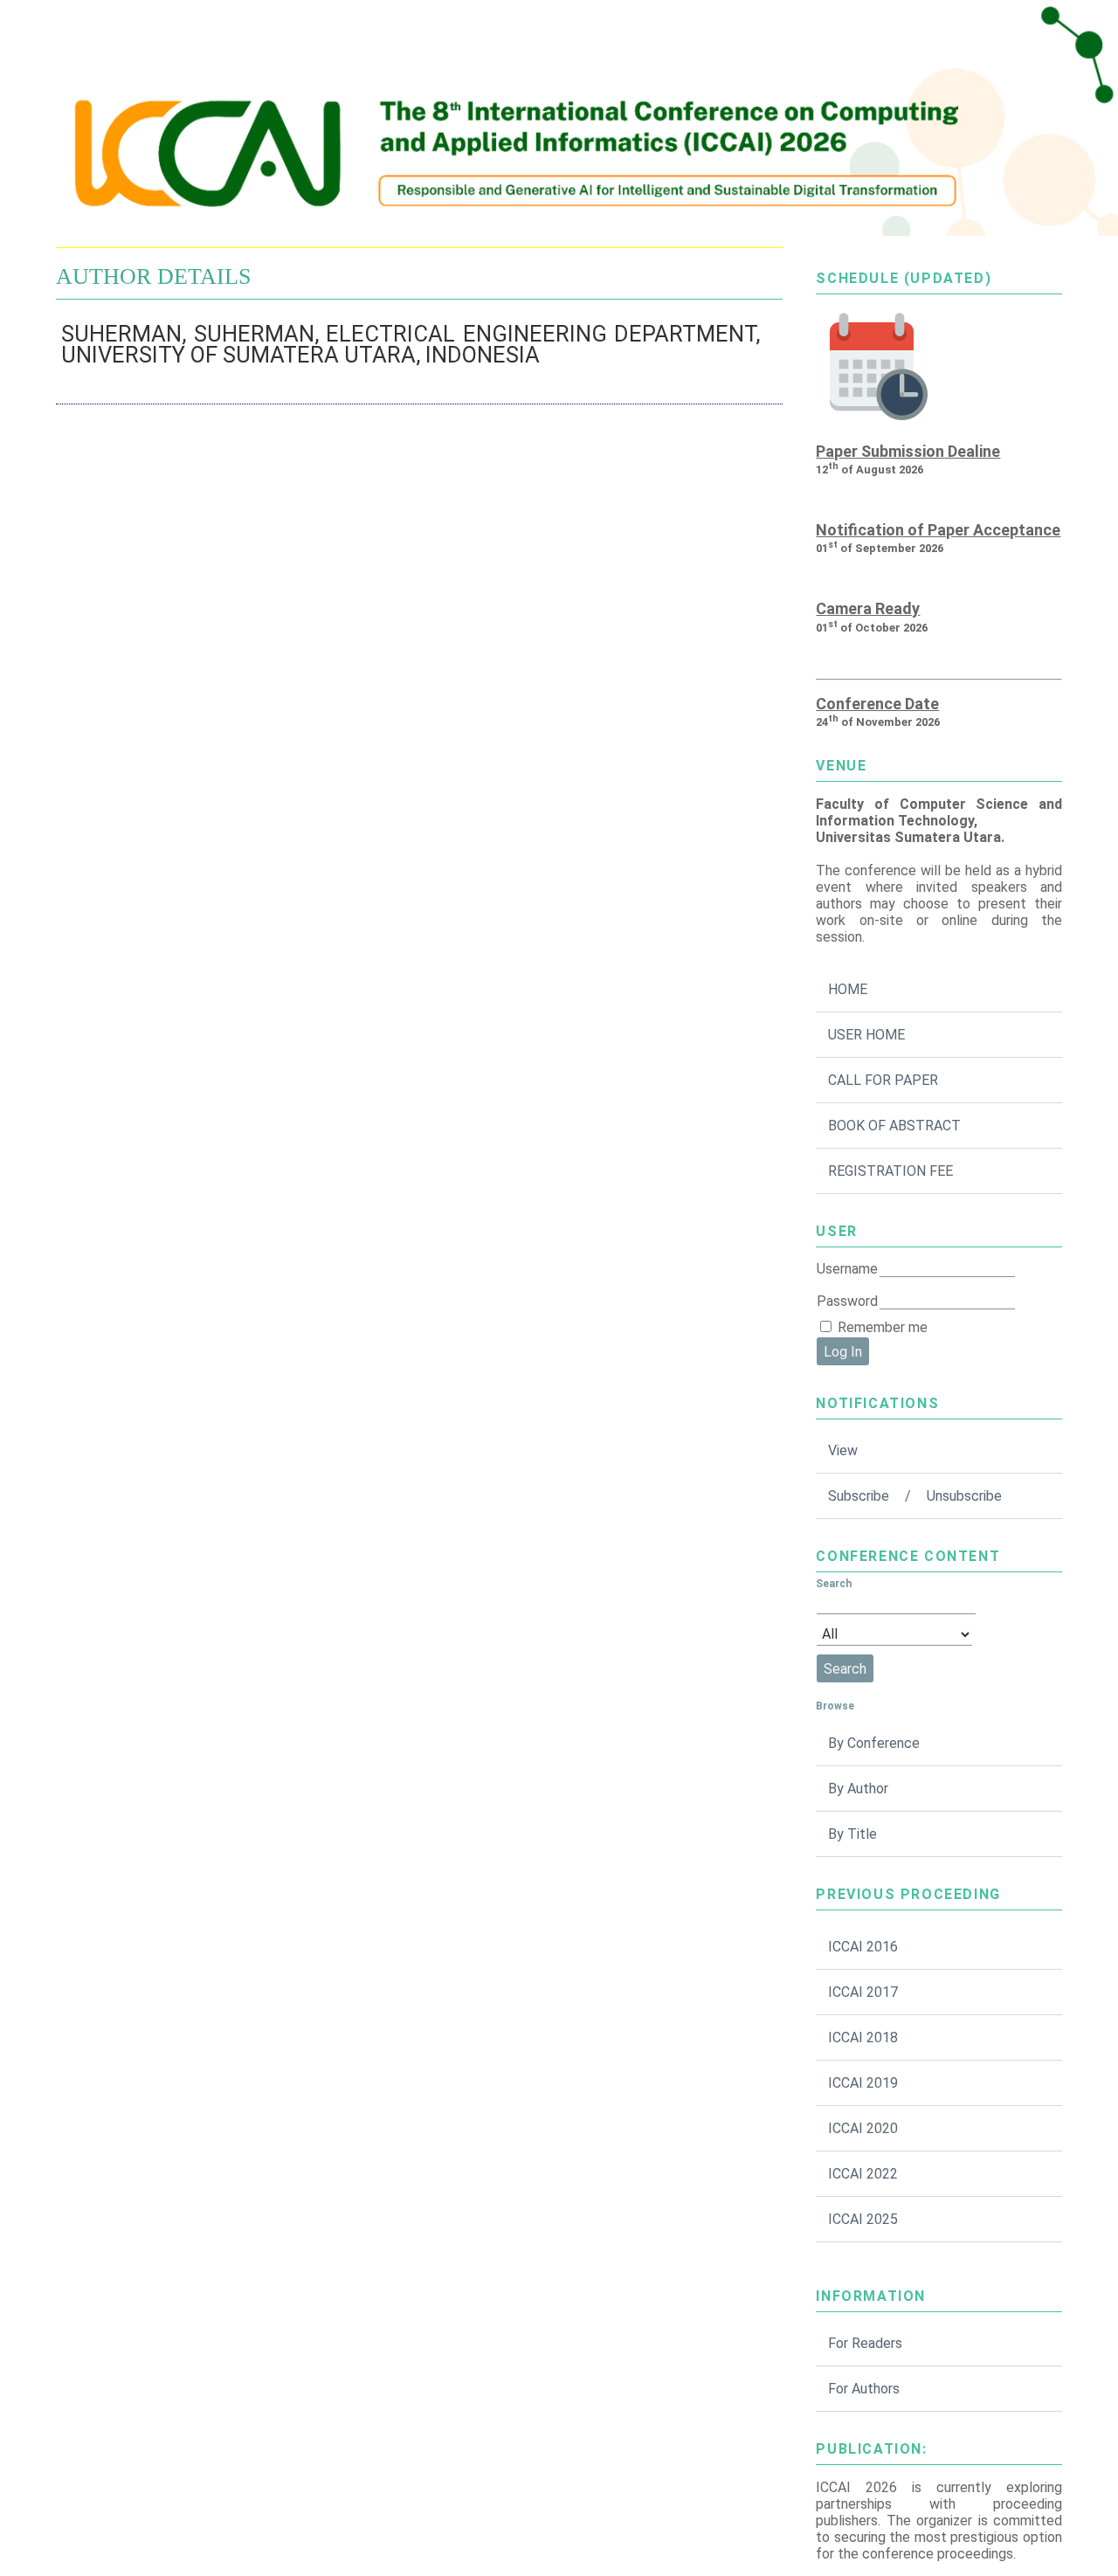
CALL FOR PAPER (883, 1080)
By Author (858, 1789)
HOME (848, 989)
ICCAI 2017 (863, 1992)
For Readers (865, 2343)
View (843, 1450)
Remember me (883, 1327)
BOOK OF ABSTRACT (894, 1126)
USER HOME (866, 1035)
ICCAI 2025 (863, 2219)
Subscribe (859, 1496)
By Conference (874, 1743)
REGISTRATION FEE (890, 1171)
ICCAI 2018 (863, 2037)
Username (847, 1269)
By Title (852, 1834)
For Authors (864, 2389)
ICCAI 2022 (863, 2174)
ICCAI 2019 (863, 2083)
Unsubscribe (964, 1496)
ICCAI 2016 (863, 1947)
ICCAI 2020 (863, 2128)
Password (847, 1301)
